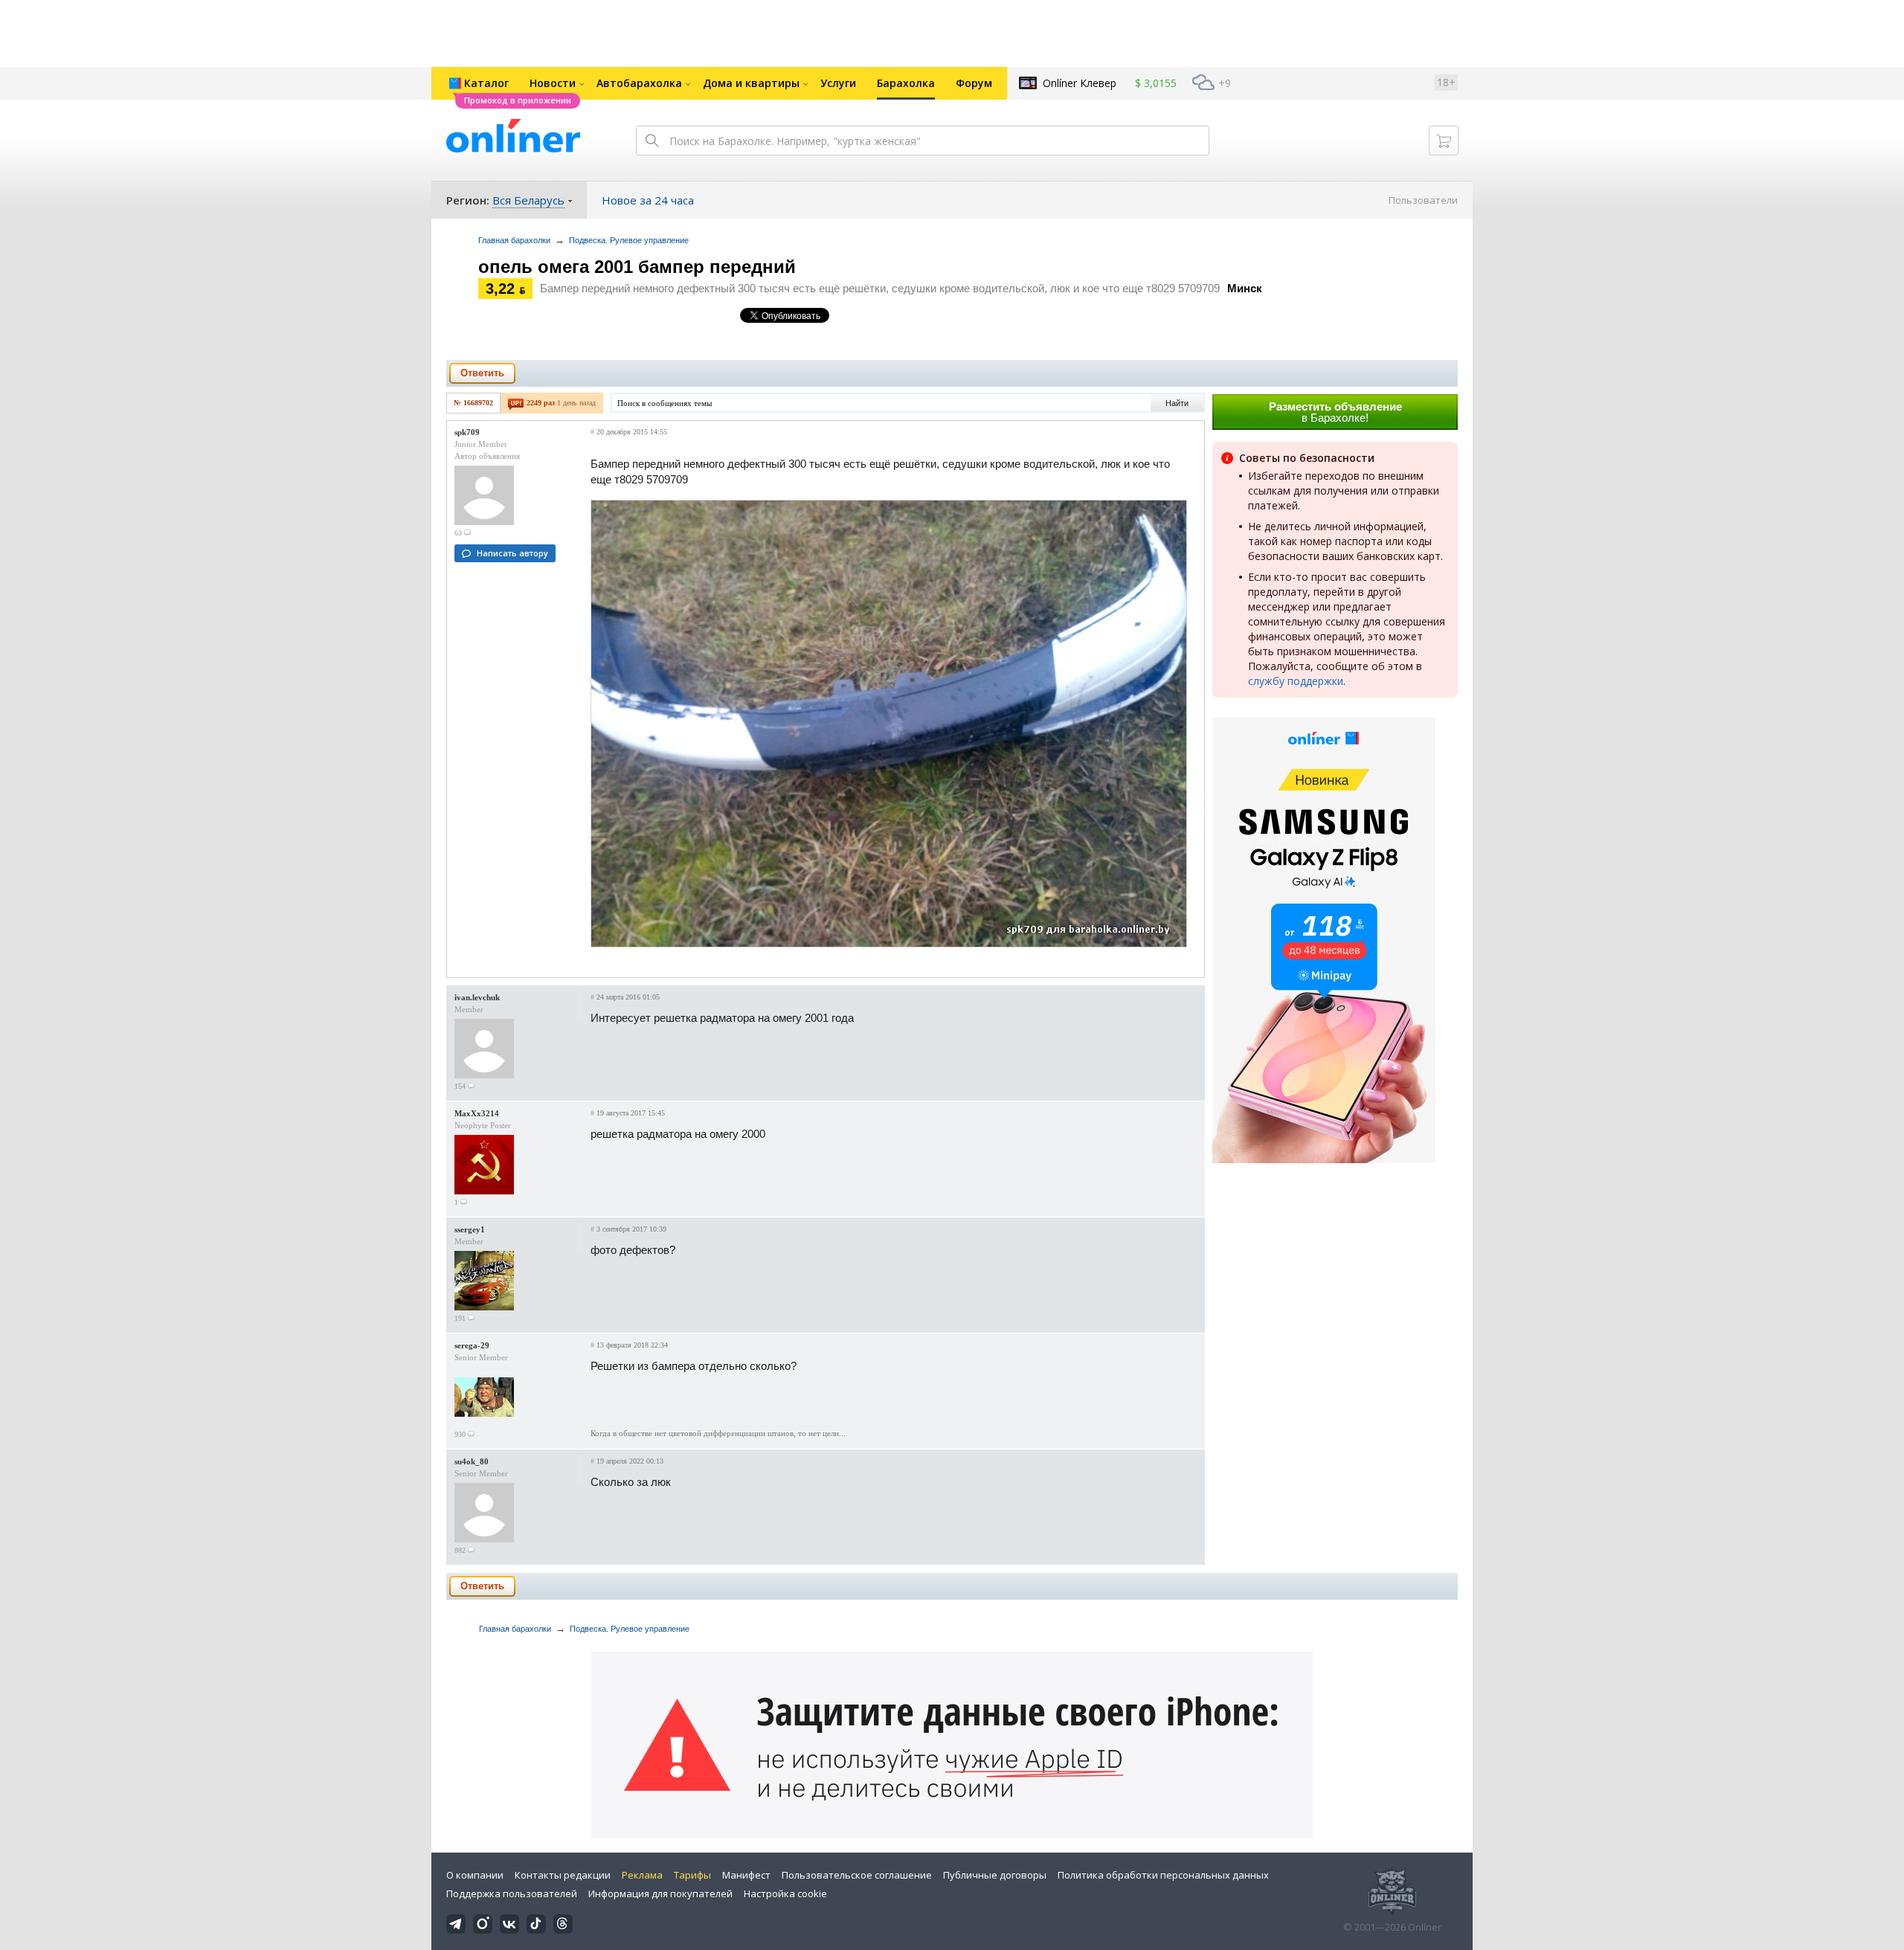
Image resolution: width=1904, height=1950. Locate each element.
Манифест (746, 1875)
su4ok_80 (472, 1461)
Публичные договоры (995, 1875)
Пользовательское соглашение (857, 1875)
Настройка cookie (785, 1893)
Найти (1177, 403)
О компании (475, 1875)
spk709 (467, 432)
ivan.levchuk (477, 997)
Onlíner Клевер (1080, 83)
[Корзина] (1444, 141)
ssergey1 (470, 1229)
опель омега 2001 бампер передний (637, 267)
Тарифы (692, 1875)
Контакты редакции (563, 1875)
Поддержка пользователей (512, 1893)
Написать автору (512, 553)
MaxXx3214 (477, 1113)
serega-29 (472, 1345)
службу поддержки (1296, 681)
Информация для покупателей (660, 1893)
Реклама (642, 1875)
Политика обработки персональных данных (1163, 1875)
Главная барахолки (514, 240)
